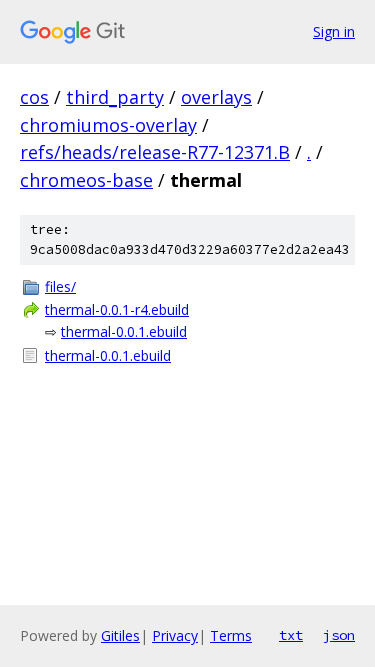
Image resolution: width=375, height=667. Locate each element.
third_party (115, 97)
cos (34, 97)
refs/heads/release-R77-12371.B (155, 152)
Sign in (334, 31)
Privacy (175, 635)
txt (291, 635)
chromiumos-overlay (108, 125)
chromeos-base (86, 180)
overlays (216, 97)
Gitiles (120, 635)
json (339, 635)
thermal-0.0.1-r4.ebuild (117, 309)
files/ (60, 286)
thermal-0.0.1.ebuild (124, 331)
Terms (231, 635)
